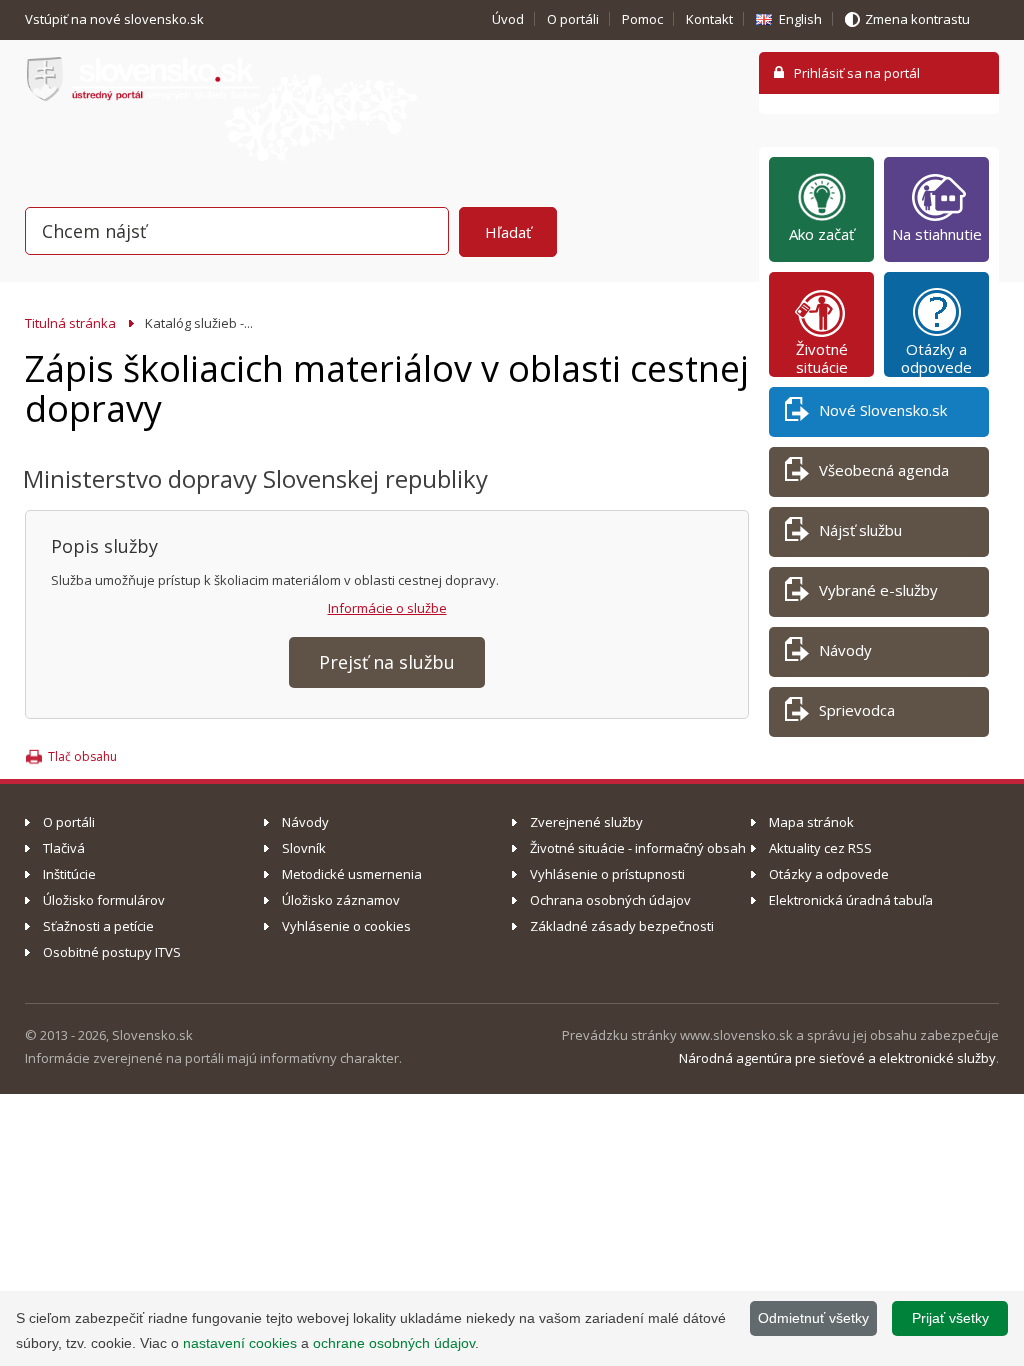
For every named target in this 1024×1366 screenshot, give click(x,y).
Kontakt (709, 19)
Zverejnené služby (586, 822)
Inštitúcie (69, 874)
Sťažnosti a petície (98, 926)
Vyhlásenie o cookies (346, 926)
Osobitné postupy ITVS (112, 952)
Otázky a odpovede (936, 358)
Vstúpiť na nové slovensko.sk (116, 19)
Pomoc (642, 19)
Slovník (304, 848)
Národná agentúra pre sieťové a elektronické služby (837, 1058)
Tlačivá (64, 848)
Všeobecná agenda (884, 470)
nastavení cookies (240, 1343)
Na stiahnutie (937, 234)
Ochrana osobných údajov (610, 900)
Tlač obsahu (82, 756)
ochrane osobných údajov (394, 1343)
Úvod (508, 19)
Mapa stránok (811, 822)
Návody (845, 650)
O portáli (573, 19)
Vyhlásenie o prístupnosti (607, 874)
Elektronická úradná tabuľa (851, 900)
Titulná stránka (70, 323)
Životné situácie (822, 358)
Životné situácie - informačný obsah (638, 848)
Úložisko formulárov (104, 900)
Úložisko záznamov (341, 900)
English (800, 19)
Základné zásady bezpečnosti (622, 926)
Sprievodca (857, 710)
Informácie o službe (387, 608)
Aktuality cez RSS (820, 848)
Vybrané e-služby (878, 590)
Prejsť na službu (387, 662)
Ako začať (821, 234)
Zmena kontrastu (917, 19)
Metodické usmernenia (352, 874)
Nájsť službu (860, 530)
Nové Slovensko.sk (883, 410)
